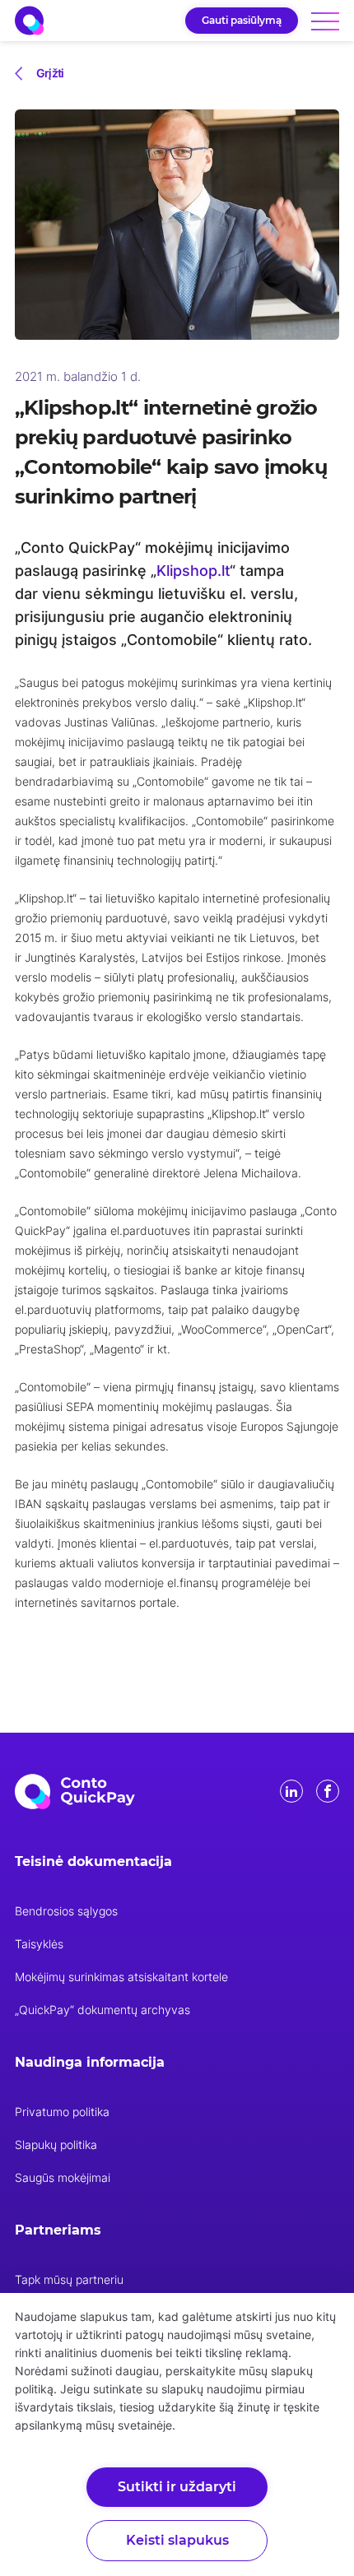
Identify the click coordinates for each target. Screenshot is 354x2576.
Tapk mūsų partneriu (69, 2279)
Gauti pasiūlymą (242, 20)
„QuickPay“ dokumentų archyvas (102, 2010)
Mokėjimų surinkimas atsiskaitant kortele (121, 1977)
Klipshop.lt (193, 571)
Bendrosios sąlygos (66, 1911)
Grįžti (50, 73)
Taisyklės (39, 1944)
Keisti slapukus (177, 2540)
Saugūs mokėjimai (63, 2177)
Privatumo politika (62, 2112)
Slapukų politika (56, 2144)
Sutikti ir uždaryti (177, 2487)
